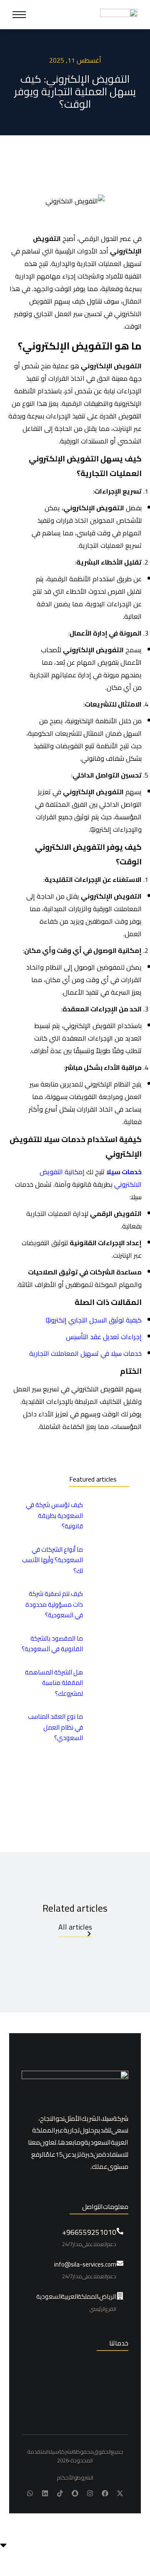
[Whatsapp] (30, 2493)
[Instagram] (90, 2493)
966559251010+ (89, 2232)
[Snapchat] (75, 2493)
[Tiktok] (60, 2493)
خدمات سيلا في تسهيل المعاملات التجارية (85, 1353)
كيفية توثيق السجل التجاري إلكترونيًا (94, 1320)
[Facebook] (105, 2493)
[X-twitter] (120, 2493)
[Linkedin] (45, 2493)
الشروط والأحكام (75, 2478)
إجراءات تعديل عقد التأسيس (104, 1337)
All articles (75, 1928)
